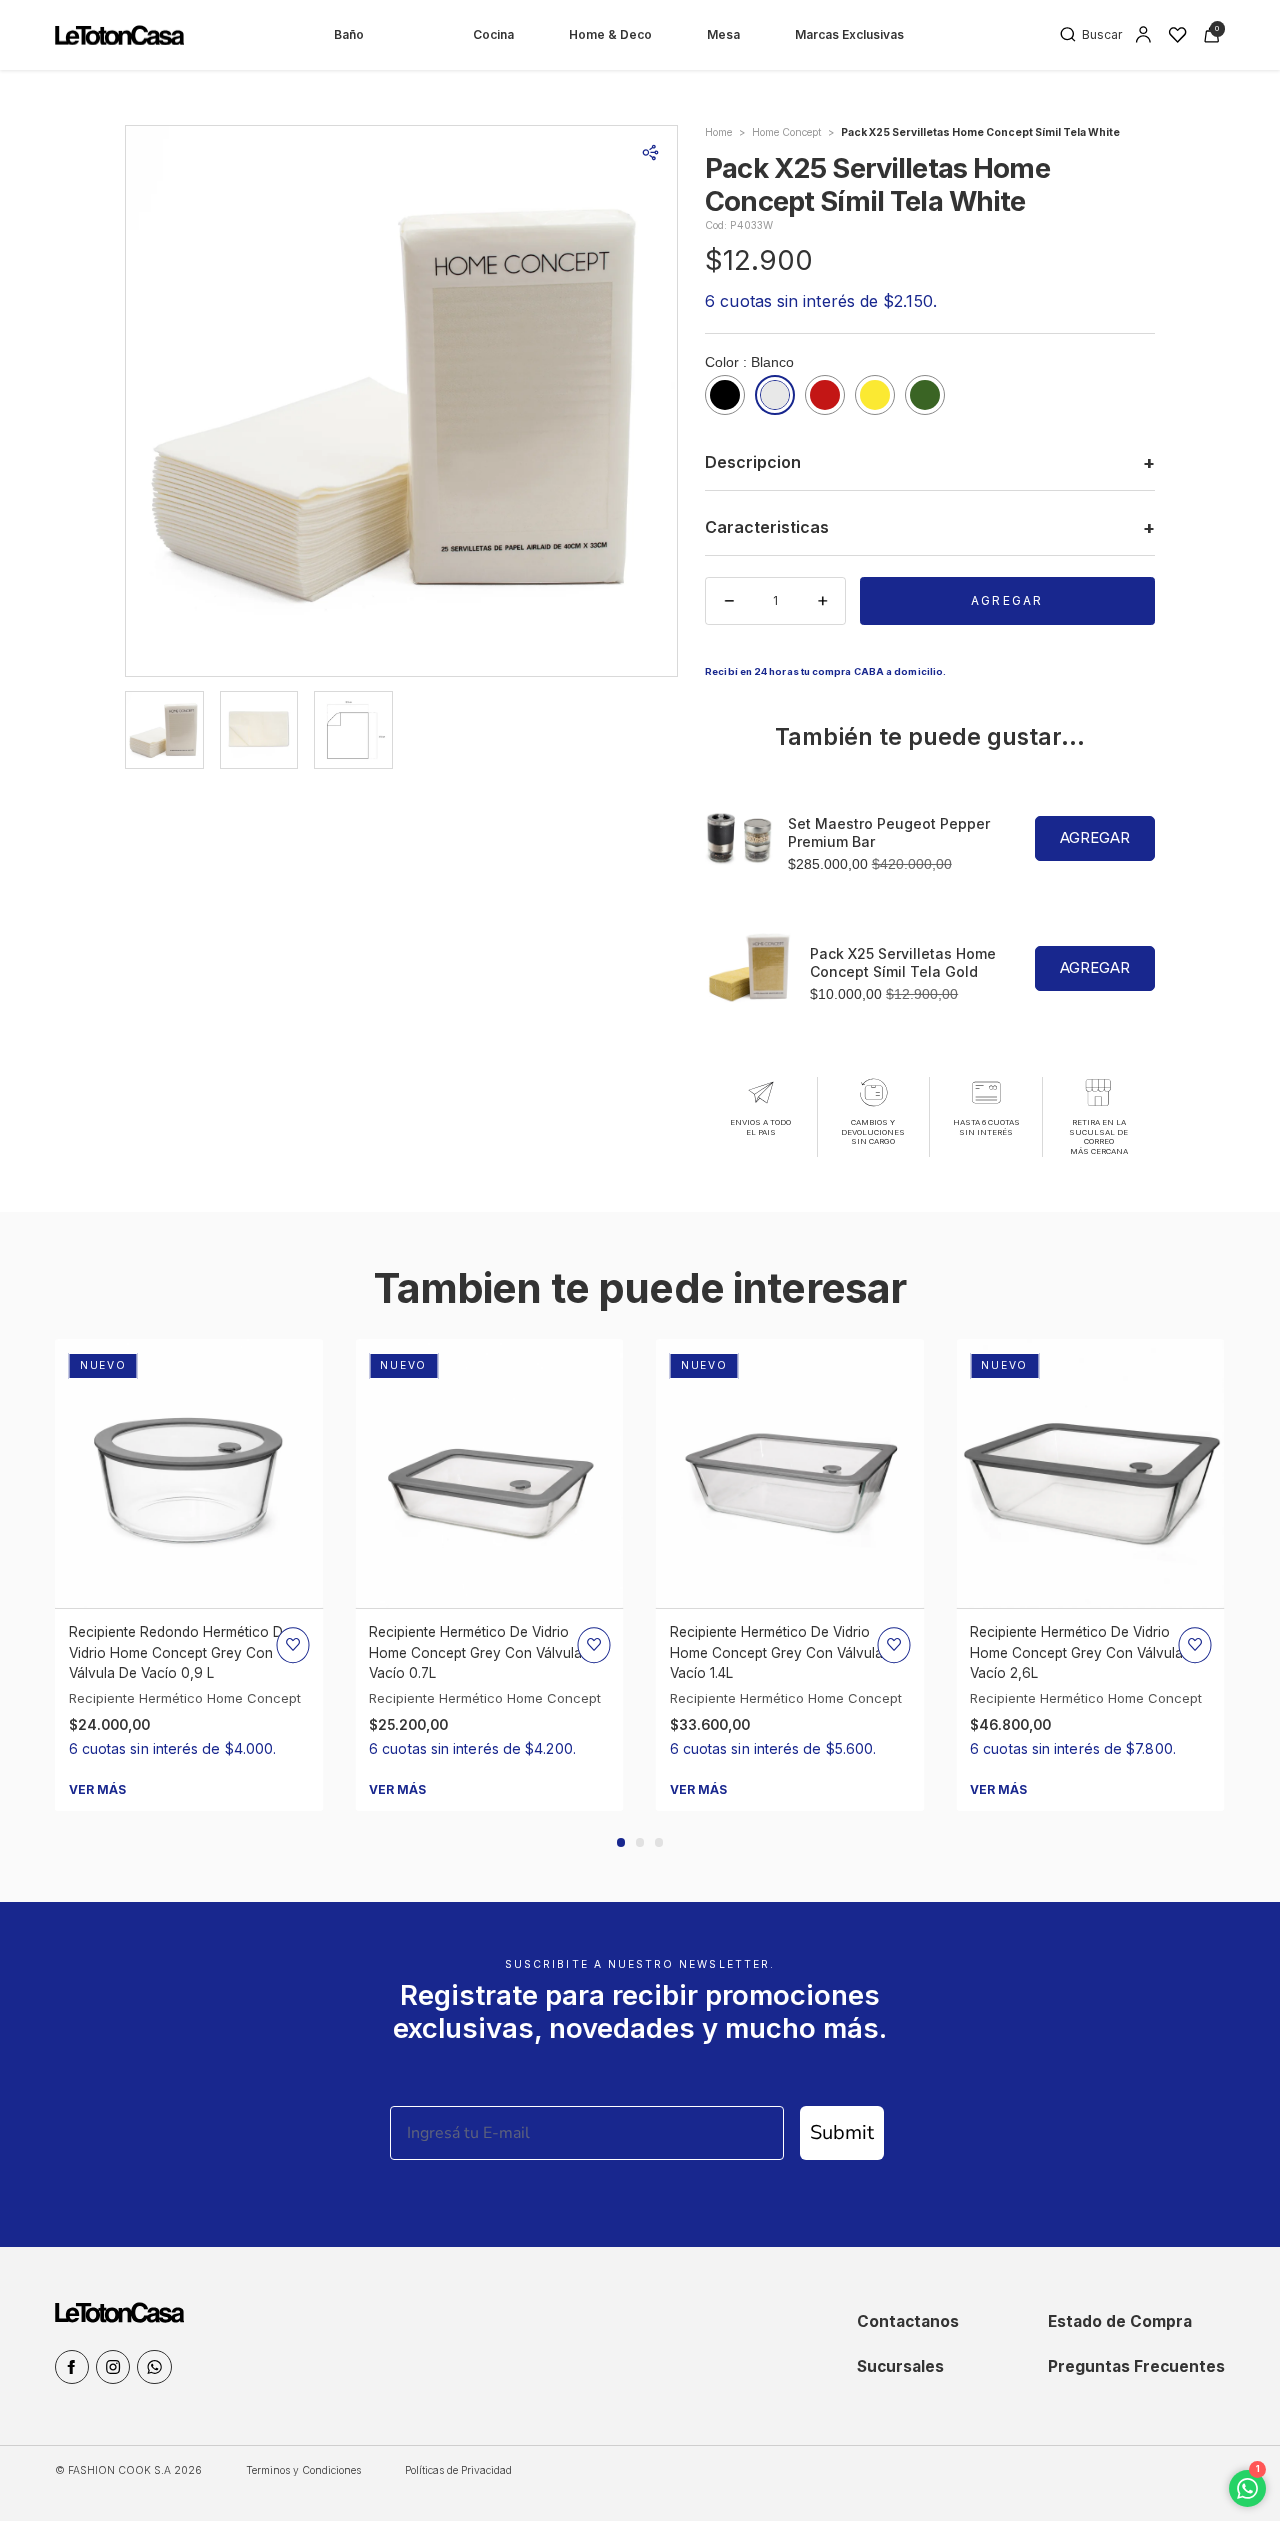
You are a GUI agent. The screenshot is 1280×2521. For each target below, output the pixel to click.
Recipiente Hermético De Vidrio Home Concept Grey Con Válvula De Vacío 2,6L (1087, 1652)
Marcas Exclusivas (849, 34)
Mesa (723, 34)
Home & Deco (610, 34)
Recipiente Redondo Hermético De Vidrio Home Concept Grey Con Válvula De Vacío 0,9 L (180, 1652)
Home (718, 132)
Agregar (1007, 600)
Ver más (97, 1789)
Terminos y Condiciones (303, 2470)
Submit (842, 2132)
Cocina (493, 34)
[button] (621, 1842)
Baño (349, 34)
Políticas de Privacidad (458, 2470)
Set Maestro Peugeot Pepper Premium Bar (889, 832)
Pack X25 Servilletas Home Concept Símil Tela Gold (903, 962)
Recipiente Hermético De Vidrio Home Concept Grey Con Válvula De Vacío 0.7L (486, 1652)
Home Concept (786, 132)
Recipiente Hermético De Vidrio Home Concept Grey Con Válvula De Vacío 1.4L (787, 1652)
